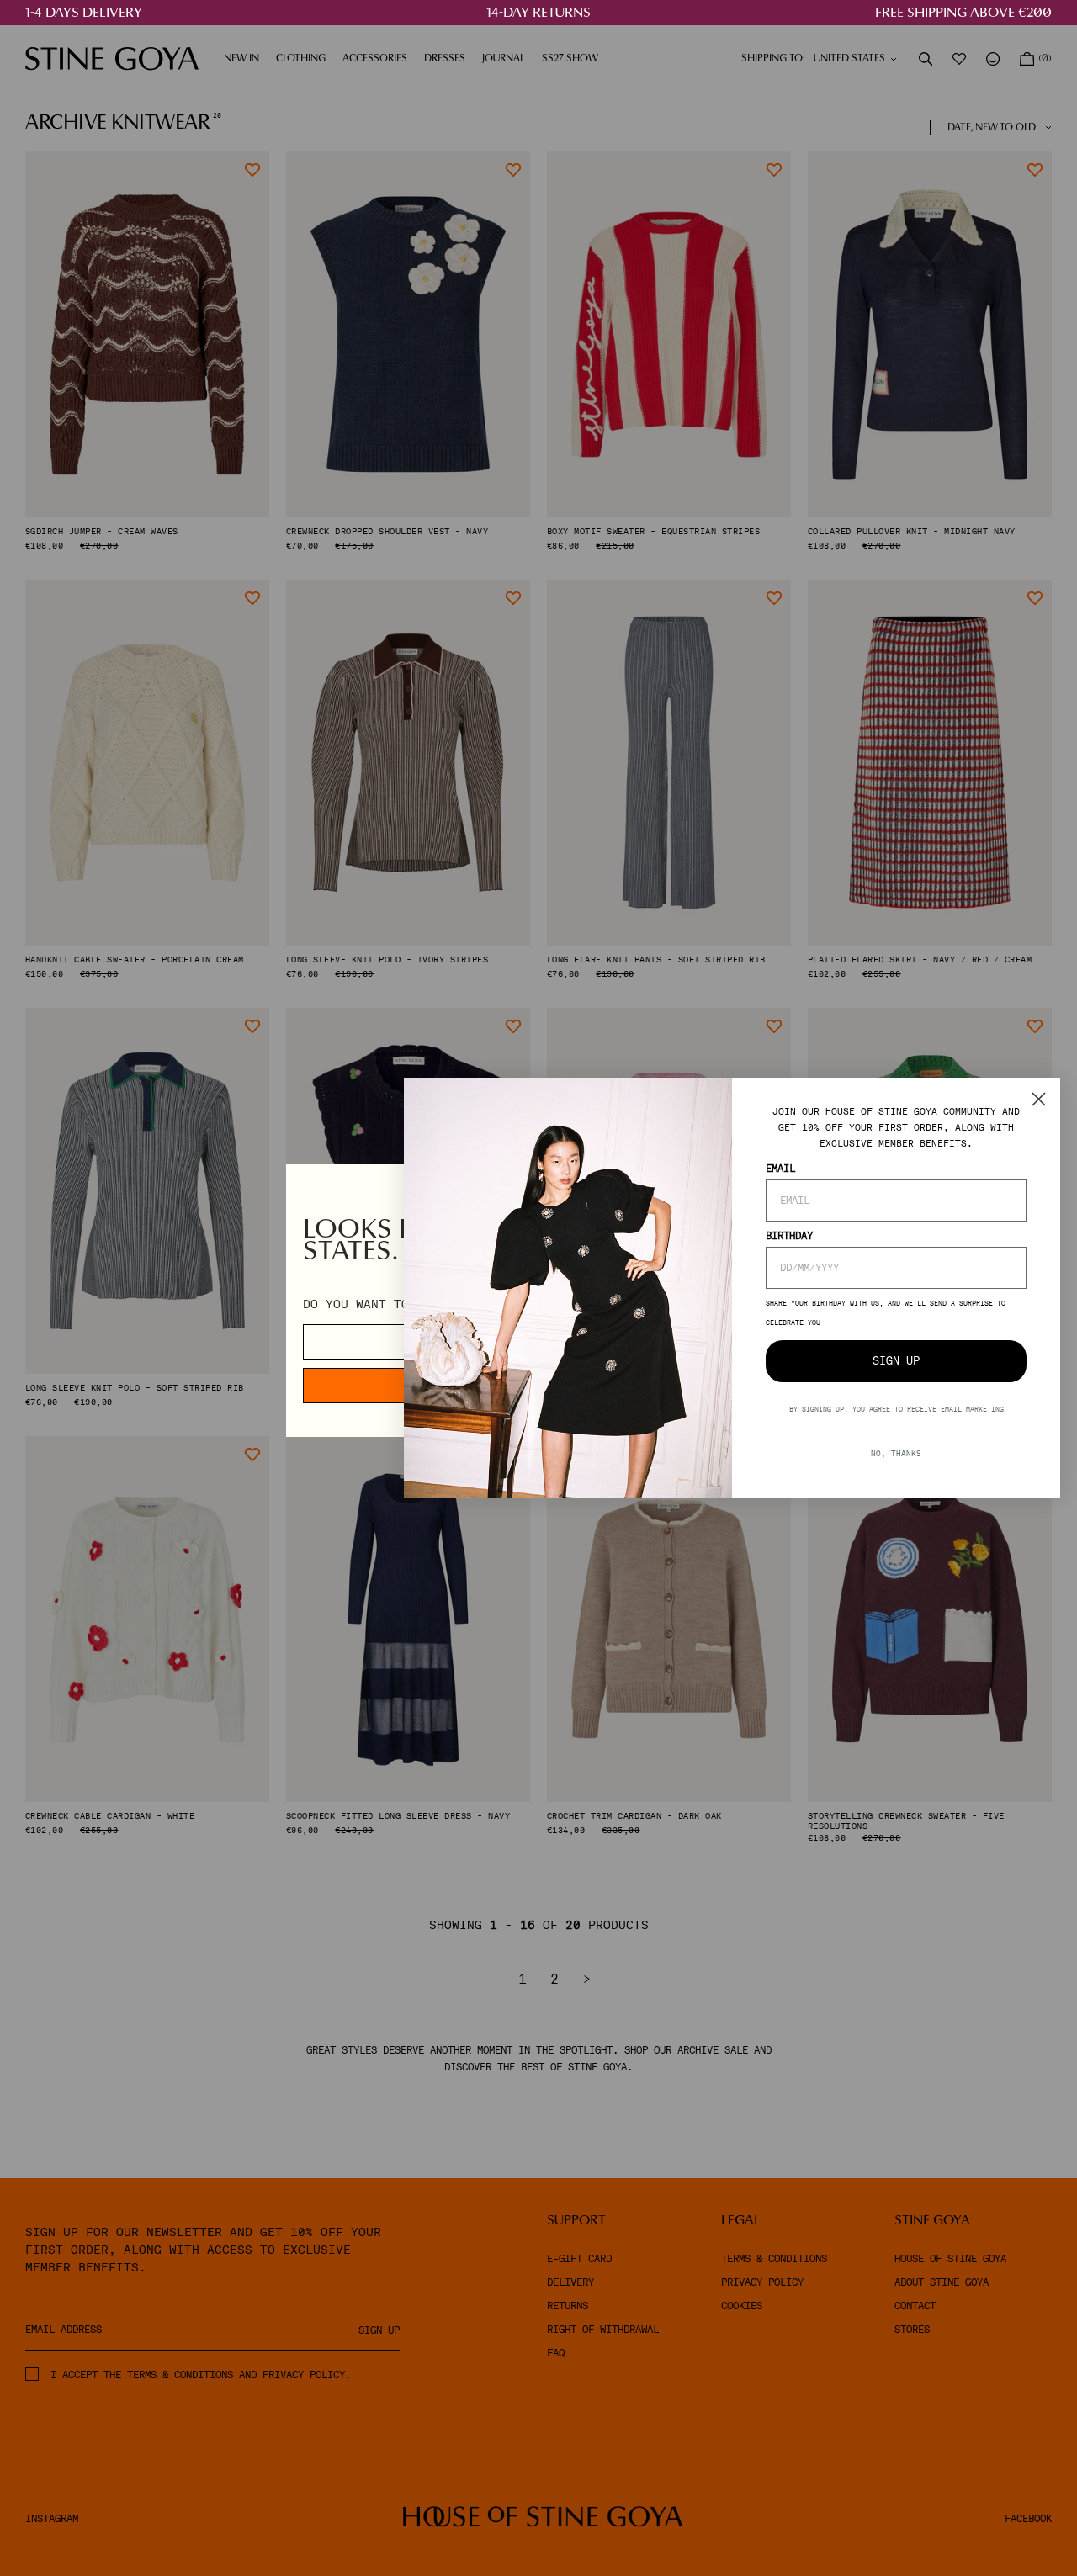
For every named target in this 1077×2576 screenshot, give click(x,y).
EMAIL (780, 1169)
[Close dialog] (1039, 1099)
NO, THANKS (896, 1453)
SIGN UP (896, 1361)
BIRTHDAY (789, 1236)
